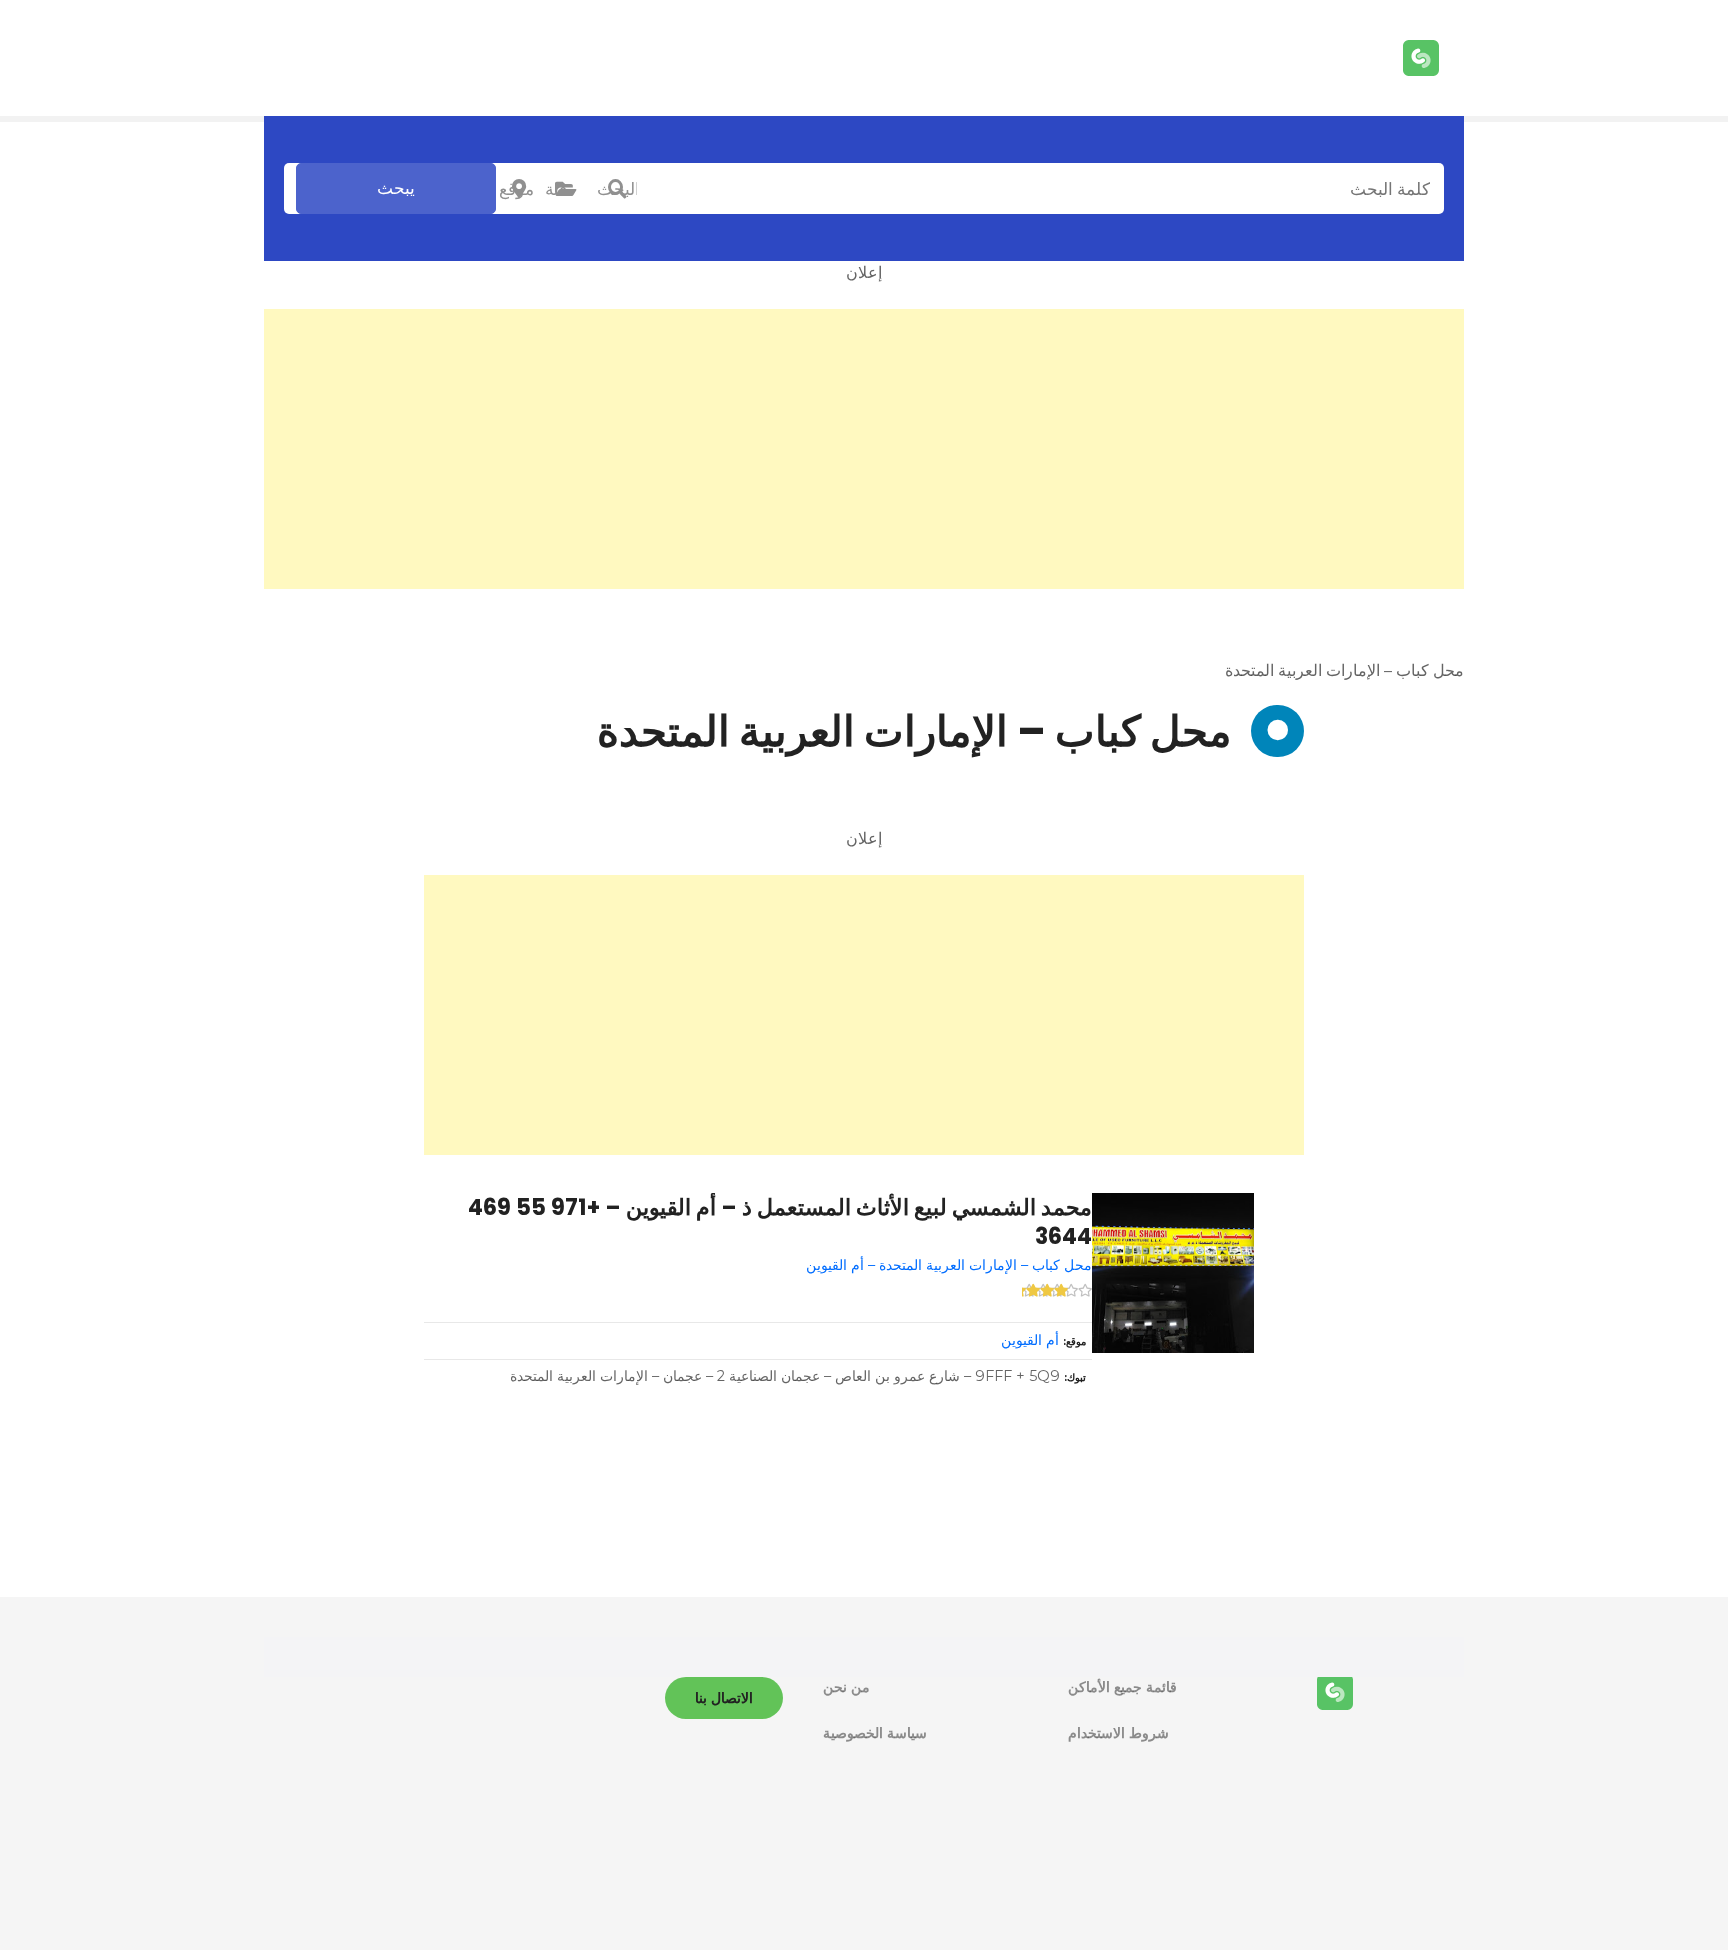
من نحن (846, 1687)
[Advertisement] (864, 449)
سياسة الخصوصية (875, 1733)
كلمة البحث (617, 189)
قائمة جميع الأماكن (1122, 1687)
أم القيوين (1030, 1340)
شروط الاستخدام (1118, 1733)
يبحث (396, 188)
